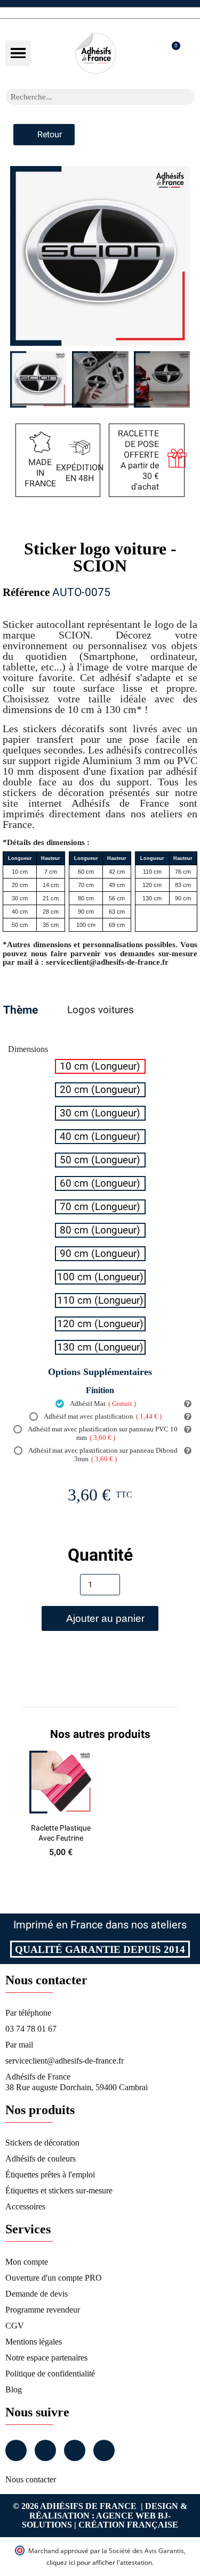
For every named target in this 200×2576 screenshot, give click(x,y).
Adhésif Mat (102, 1403)
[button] (18, 53)
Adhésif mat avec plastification (102, 1416)
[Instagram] (45, 2450)
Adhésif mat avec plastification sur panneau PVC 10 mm (102, 1433)
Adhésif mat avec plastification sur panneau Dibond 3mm (102, 1455)
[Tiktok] (104, 2450)
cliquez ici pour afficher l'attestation (99, 2562)
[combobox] (86, 97)
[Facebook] (16, 2450)
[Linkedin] (75, 2450)
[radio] (100, 1066)
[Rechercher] (187, 97)
